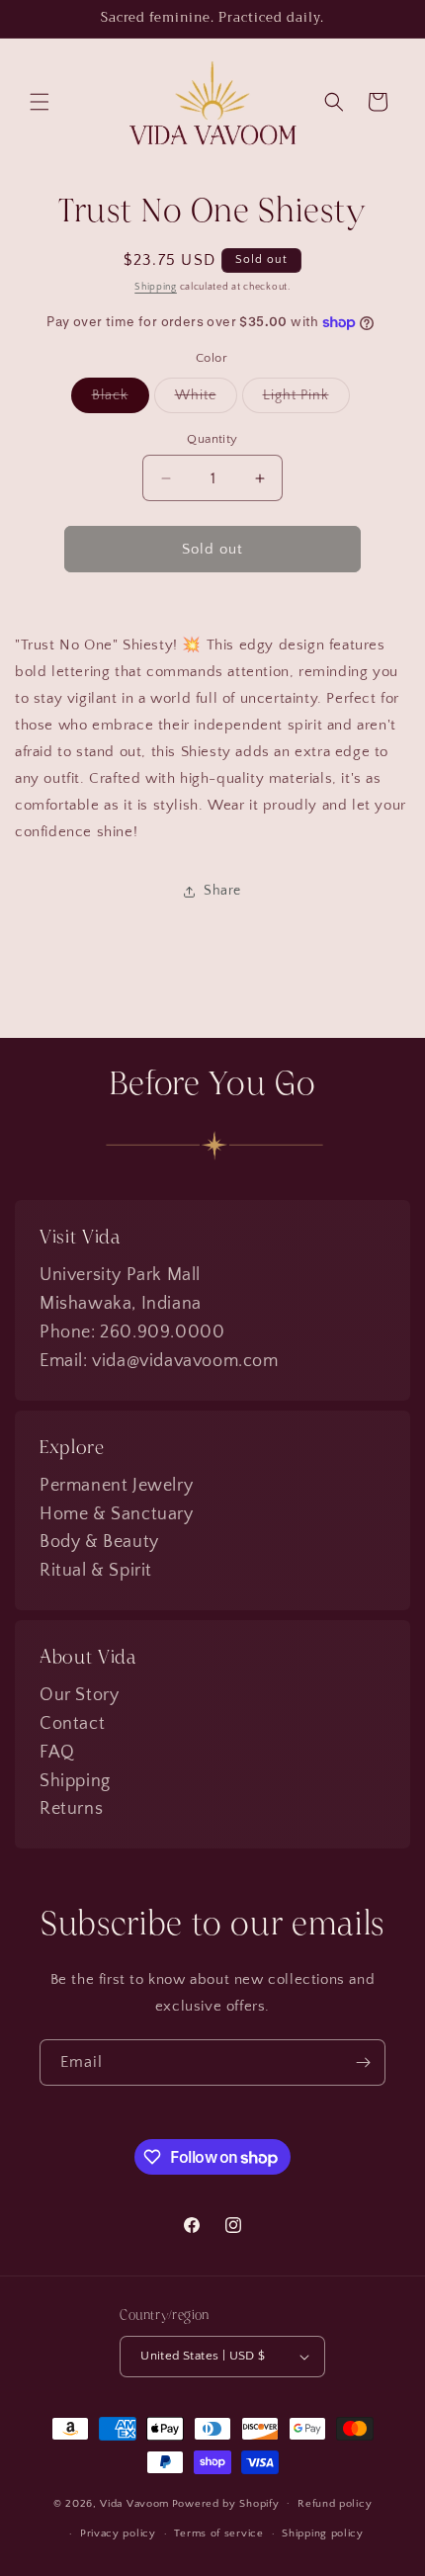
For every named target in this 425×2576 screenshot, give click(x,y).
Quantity (212, 439)
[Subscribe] (363, 2062)
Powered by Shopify (226, 2503)
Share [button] (222, 891)
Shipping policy (323, 2533)
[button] (40, 102)
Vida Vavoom (134, 2503)
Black (121, 400)
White (206, 400)
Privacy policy (118, 2533)
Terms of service (218, 2533)
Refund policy (335, 2504)
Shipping (156, 287)
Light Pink (306, 400)
